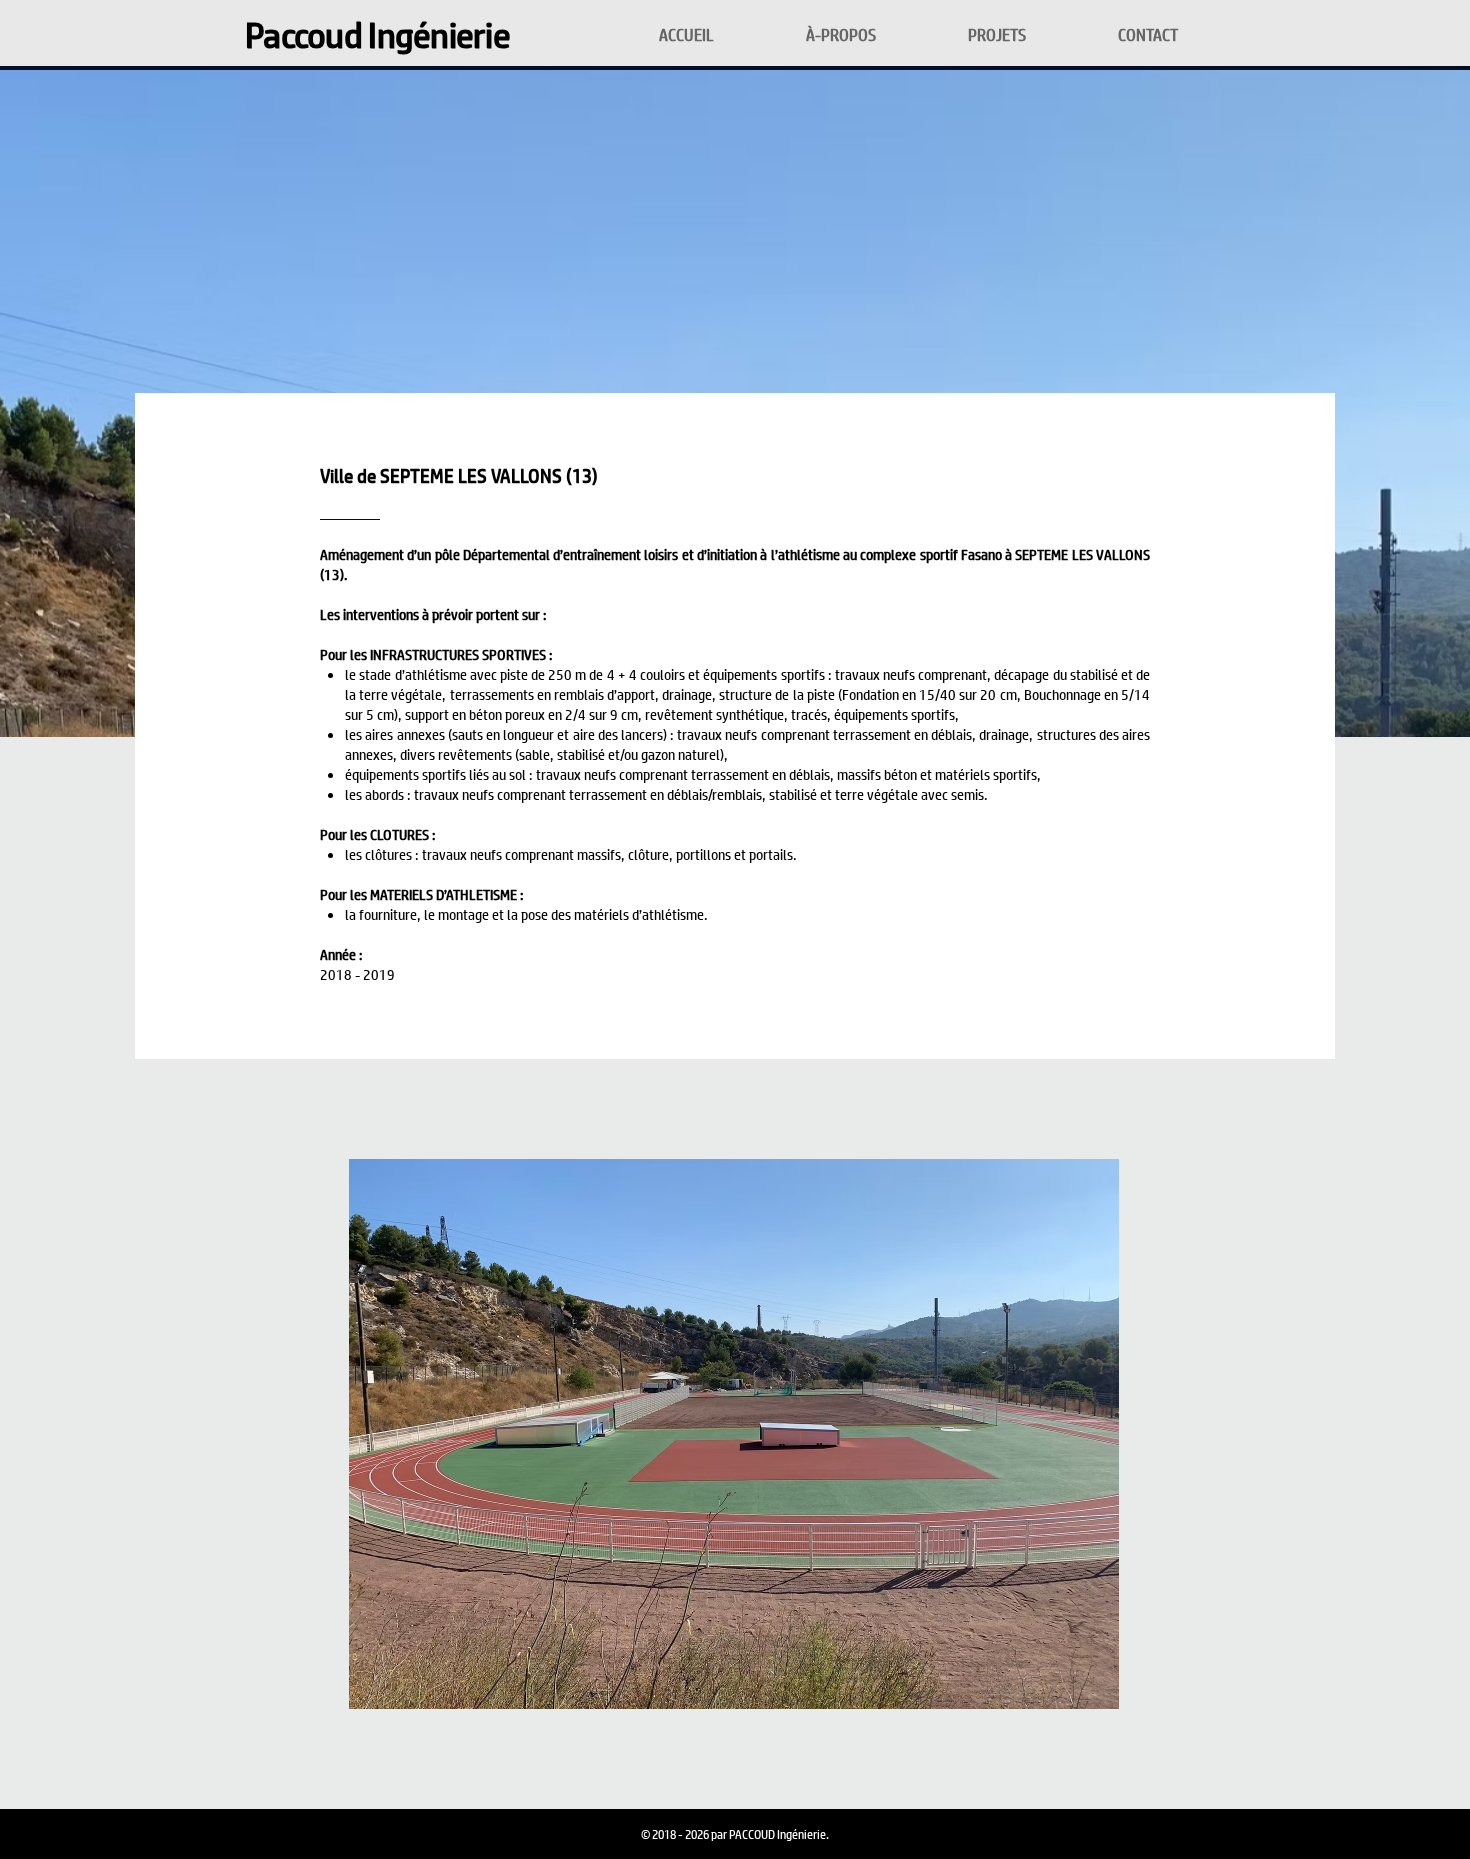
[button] (734, 1434)
